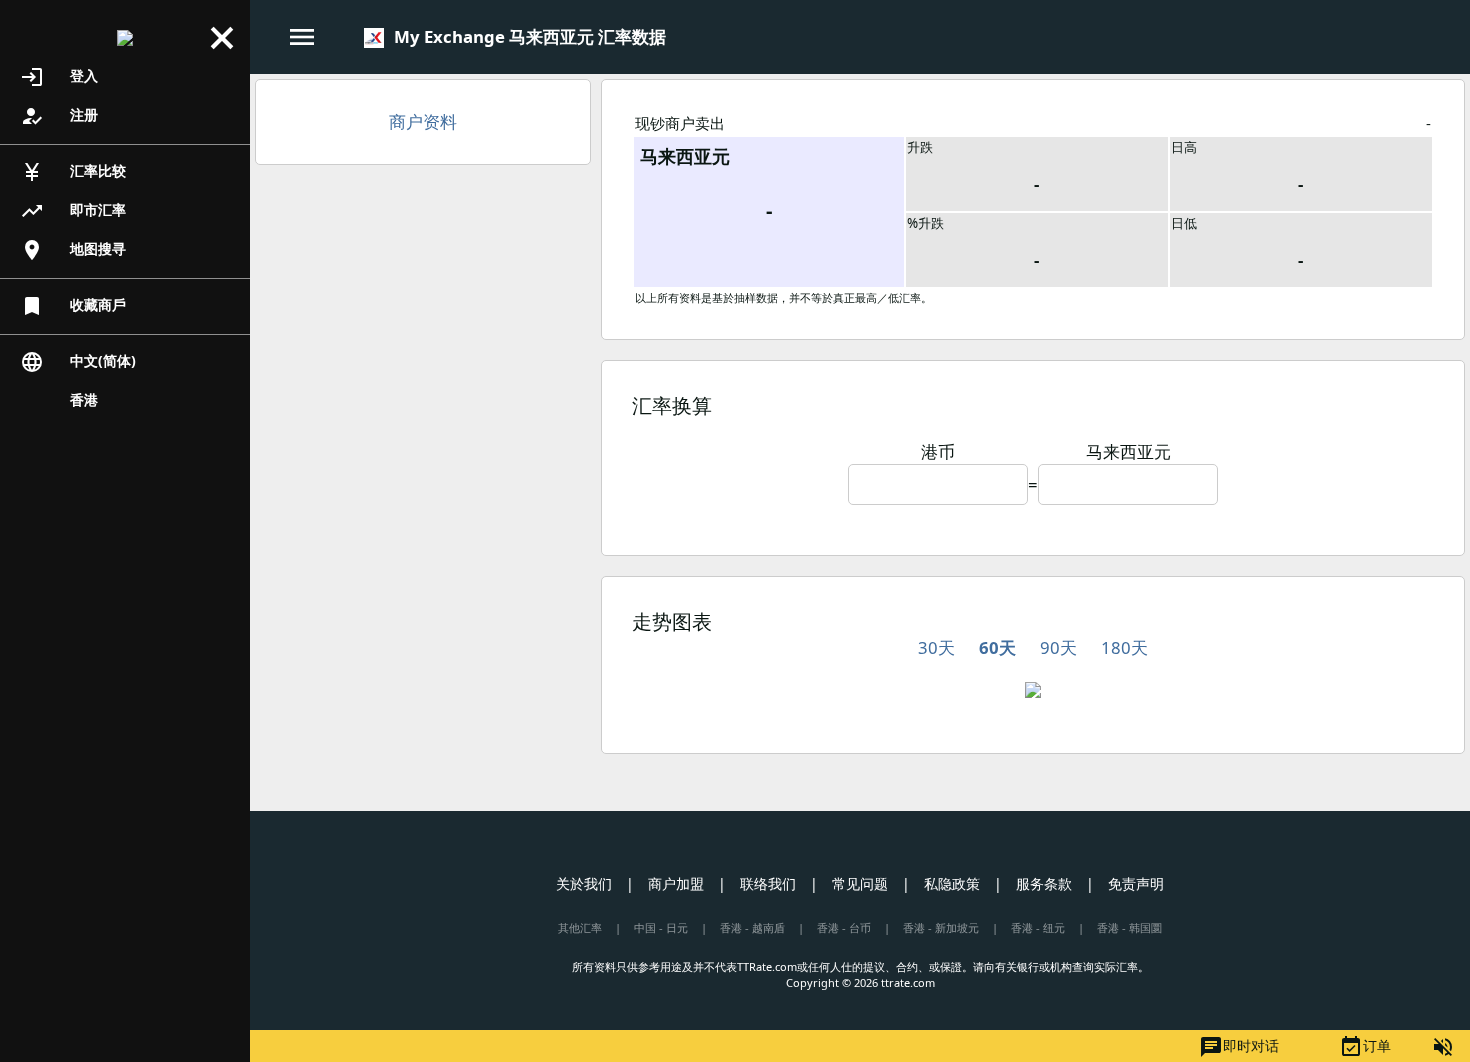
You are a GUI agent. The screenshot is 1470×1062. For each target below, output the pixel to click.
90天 (1058, 647)
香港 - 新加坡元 (941, 927)
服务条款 (1044, 883)
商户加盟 (676, 883)
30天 (936, 647)
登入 (59, 77)
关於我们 (584, 883)
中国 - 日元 (661, 927)
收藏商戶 (73, 306)
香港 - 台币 (844, 927)
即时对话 (1239, 1047)
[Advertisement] (423, 325)
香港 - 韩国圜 (1129, 927)
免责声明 (1136, 883)
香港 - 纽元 (1038, 927)
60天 (997, 647)
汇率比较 (73, 172)
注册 (59, 116)
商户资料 (423, 121)
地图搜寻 (73, 250)
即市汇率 (73, 211)
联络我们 (768, 883)
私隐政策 (952, 883)
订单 (1365, 1047)
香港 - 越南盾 (752, 927)
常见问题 (860, 883)
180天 (1124, 647)
